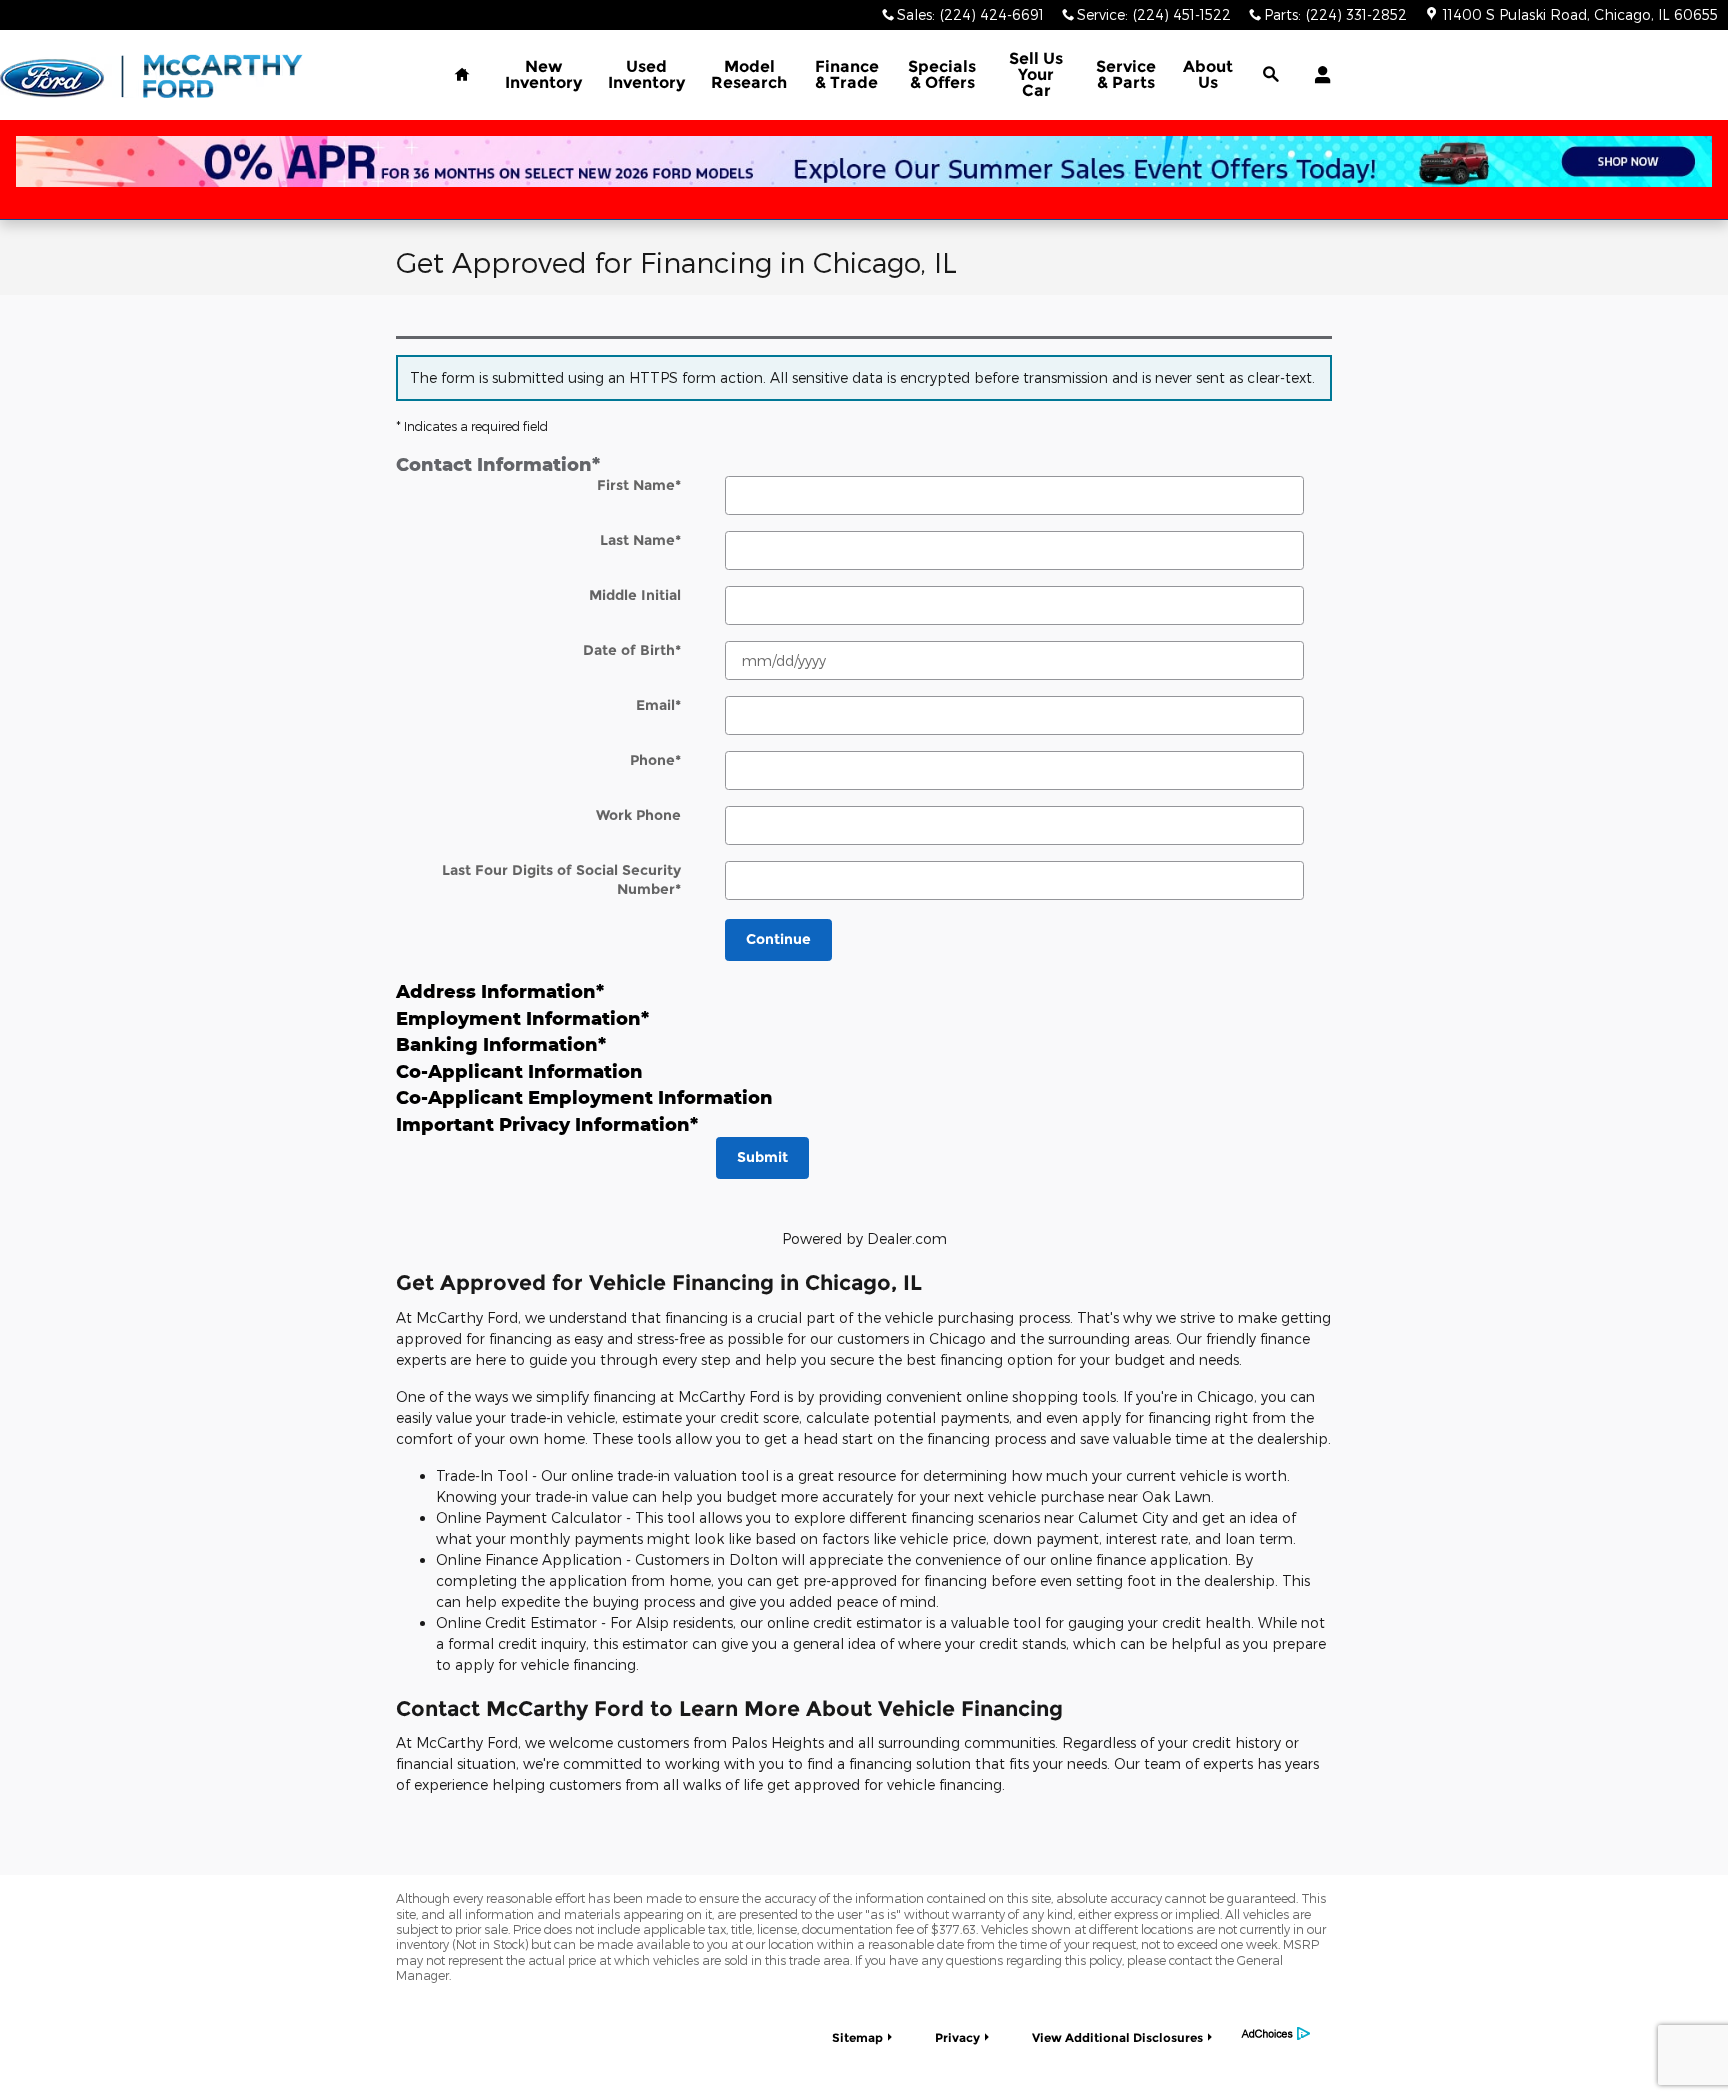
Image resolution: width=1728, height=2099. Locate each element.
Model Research (749, 74)
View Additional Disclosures (1117, 2037)
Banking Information (501, 1044)
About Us (1208, 74)
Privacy (957, 2037)
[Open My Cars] (1317, 75)
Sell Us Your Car (1036, 74)
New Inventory (543, 74)
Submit (762, 1157)
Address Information (500, 991)
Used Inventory (646, 74)
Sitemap (857, 2037)
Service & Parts (1126, 74)
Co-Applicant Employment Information (584, 1097)
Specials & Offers (942, 74)
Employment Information (522, 1018)
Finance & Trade (847, 74)
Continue (778, 939)
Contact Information (498, 464)
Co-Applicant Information (519, 1071)
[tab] (864, 464)
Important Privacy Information (547, 1124)
